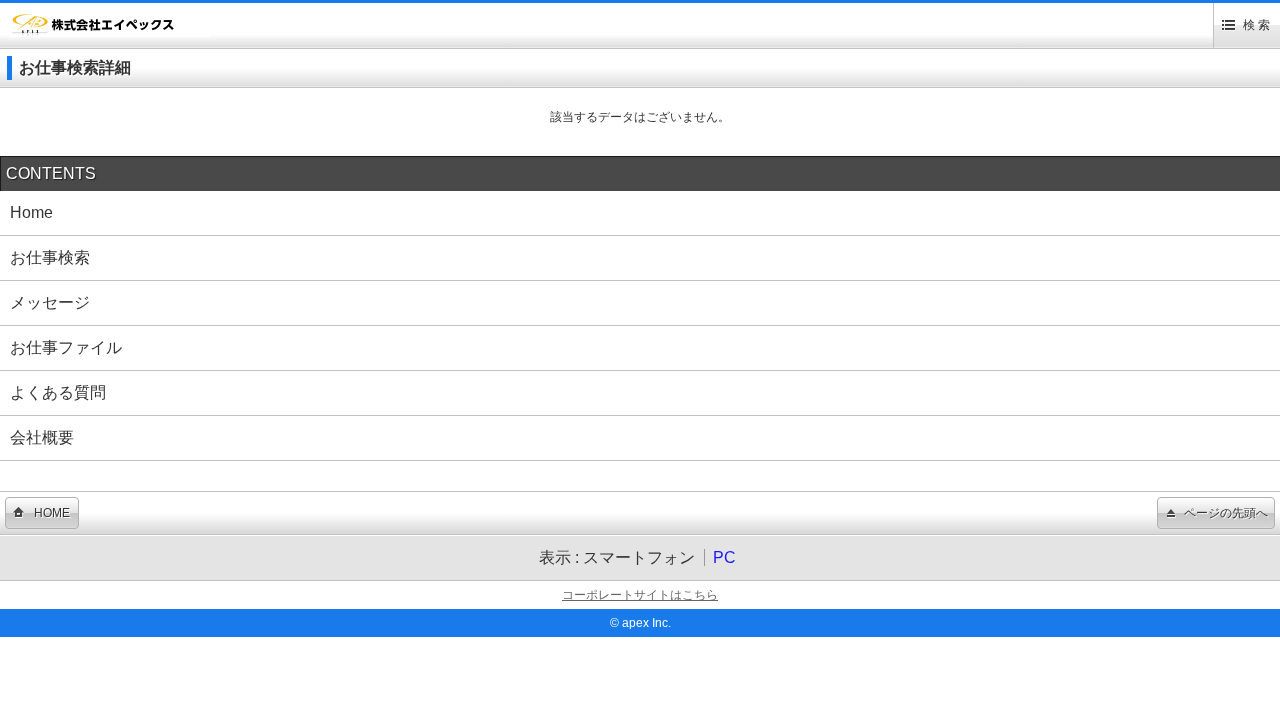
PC (724, 557)
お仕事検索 (50, 257)
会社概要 (42, 437)
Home (31, 212)
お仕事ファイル (66, 347)
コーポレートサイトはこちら (640, 595)
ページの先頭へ (1226, 513)
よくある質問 (58, 392)
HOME (52, 513)
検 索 (1256, 25)
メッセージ (50, 302)
